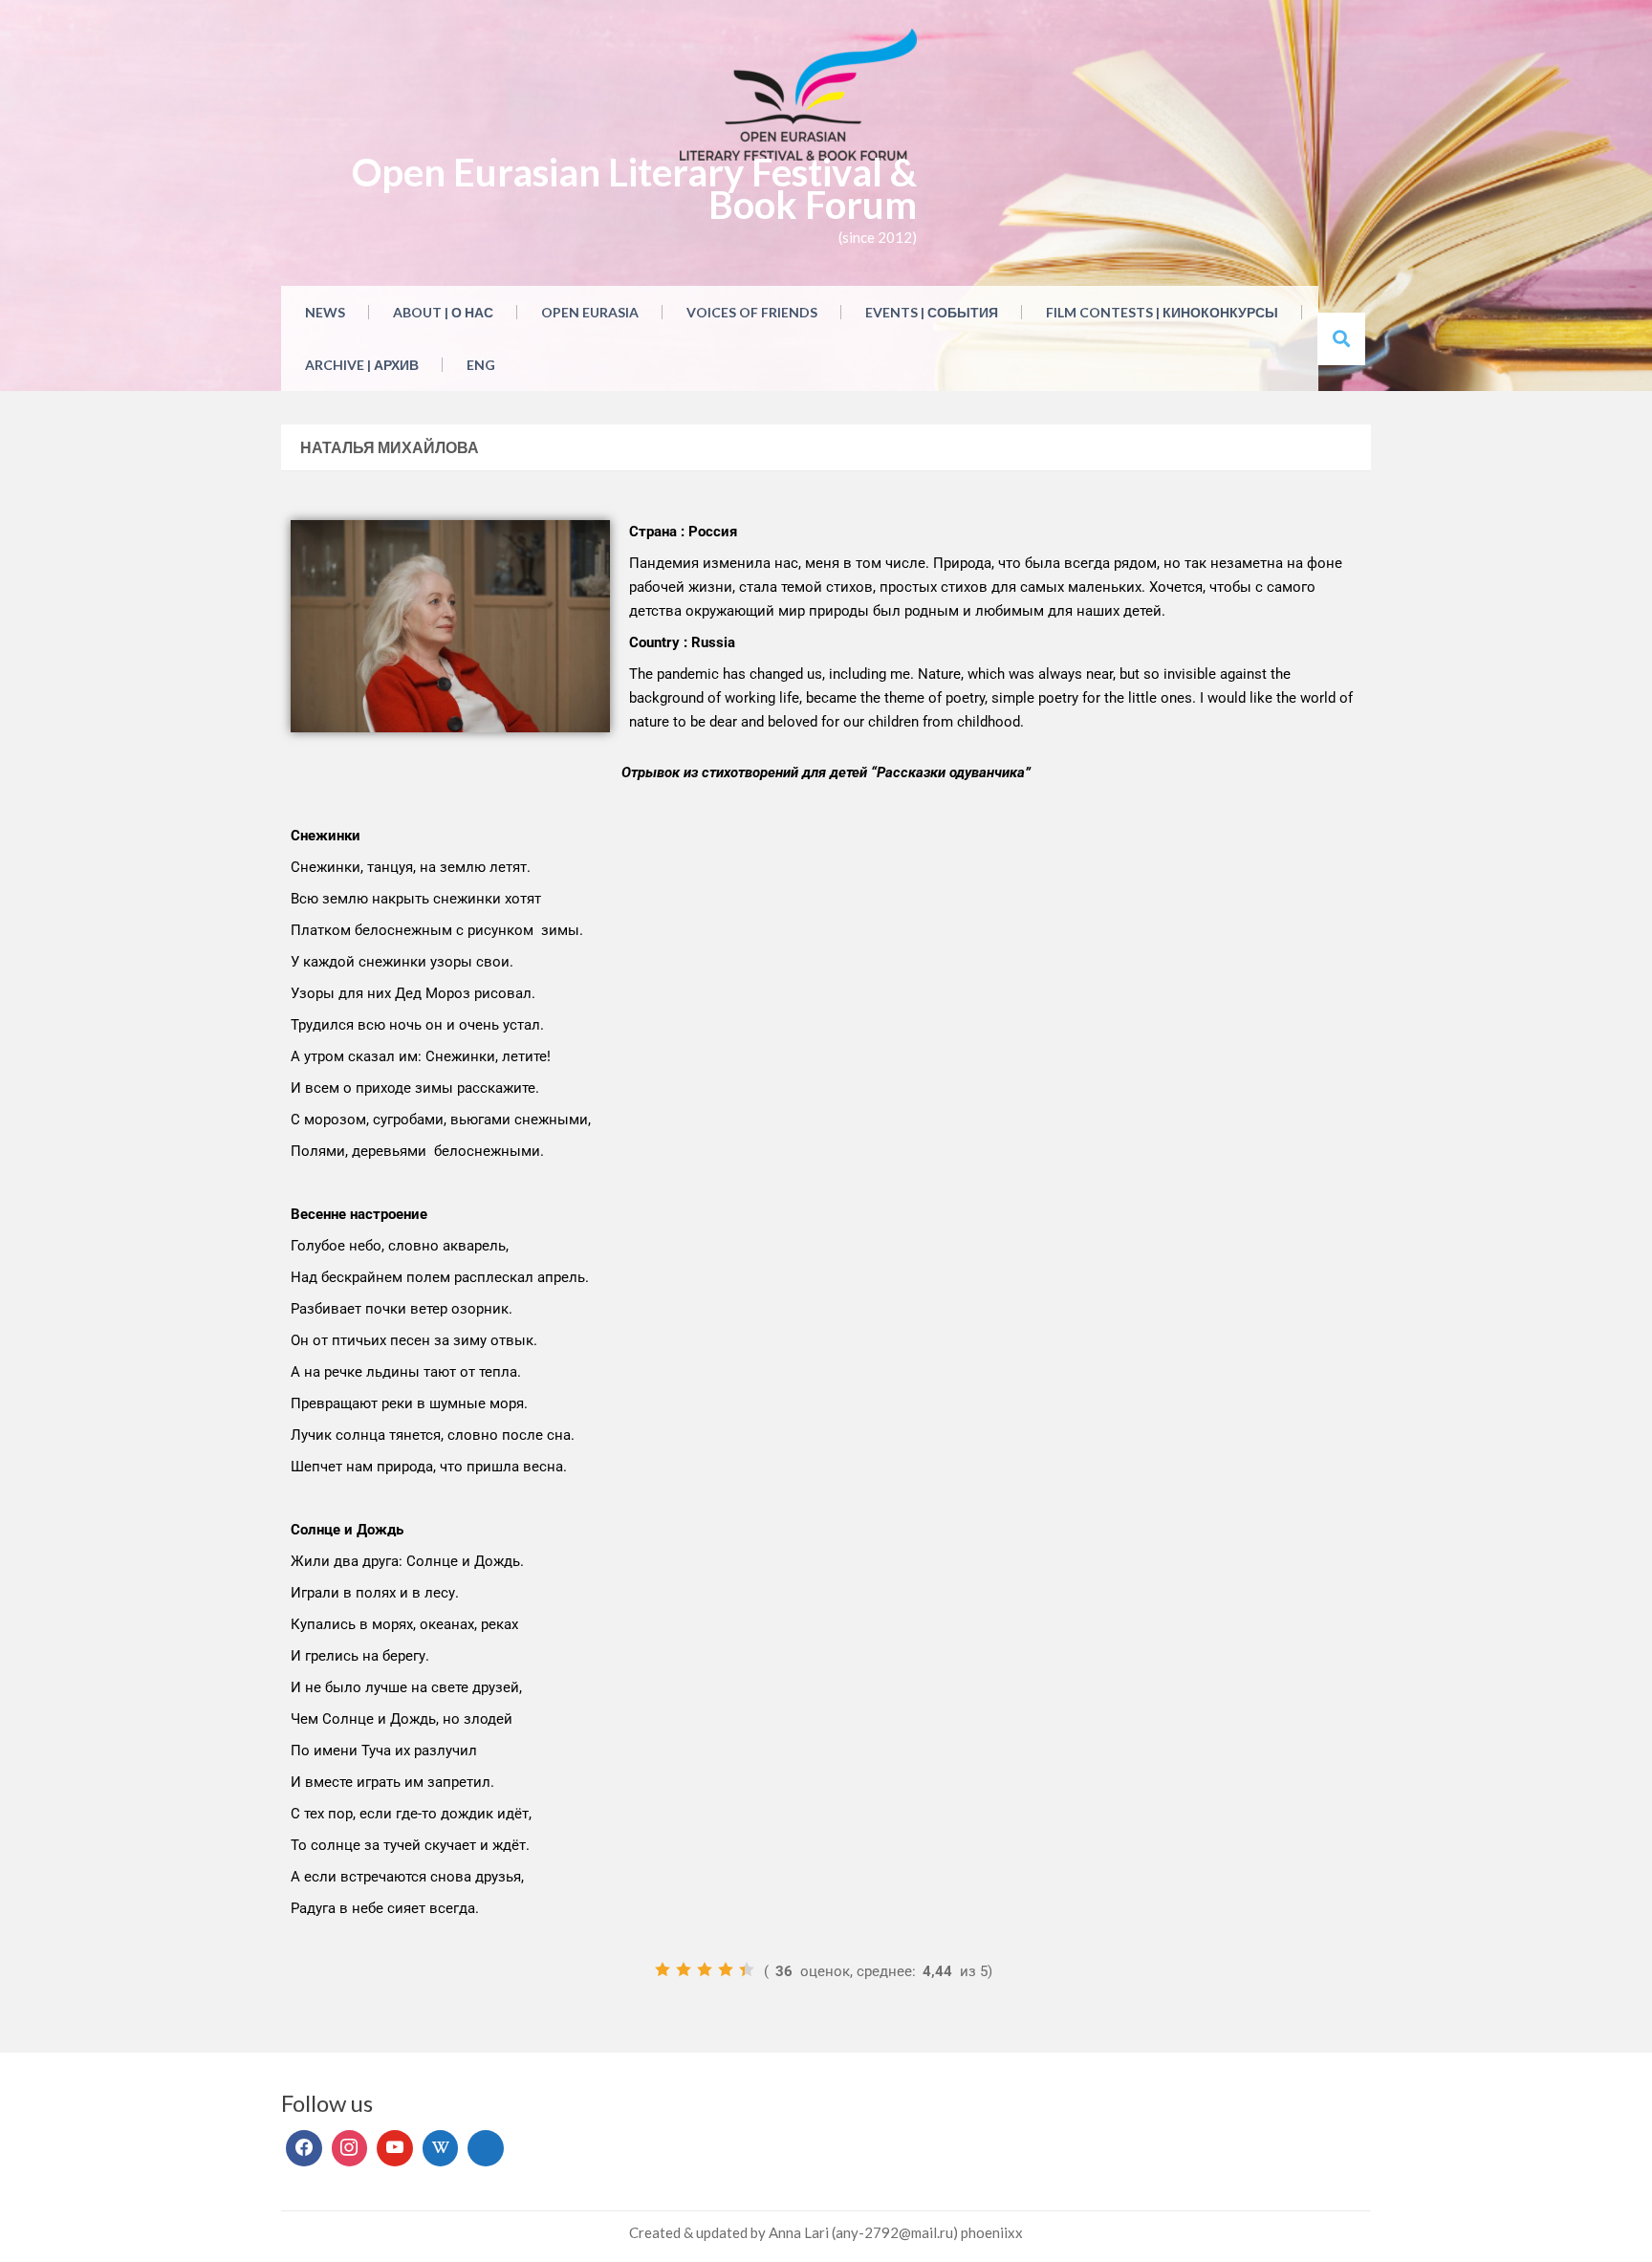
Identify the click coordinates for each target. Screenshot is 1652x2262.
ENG (481, 365)
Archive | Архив (362, 365)
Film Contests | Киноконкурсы (1162, 312)
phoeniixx (992, 2232)
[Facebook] (304, 2148)
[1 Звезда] (663, 1969)
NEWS (325, 312)
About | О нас (443, 312)
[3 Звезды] (705, 1969)
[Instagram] (350, 2148)
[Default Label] (395, 2148)
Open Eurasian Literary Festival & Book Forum (634, 188)
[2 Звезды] (684, 1969)
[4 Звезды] (726, 1969)
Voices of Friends (752, 312)
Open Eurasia (590, 312)
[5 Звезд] (747, 1969)
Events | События (932, 312)
